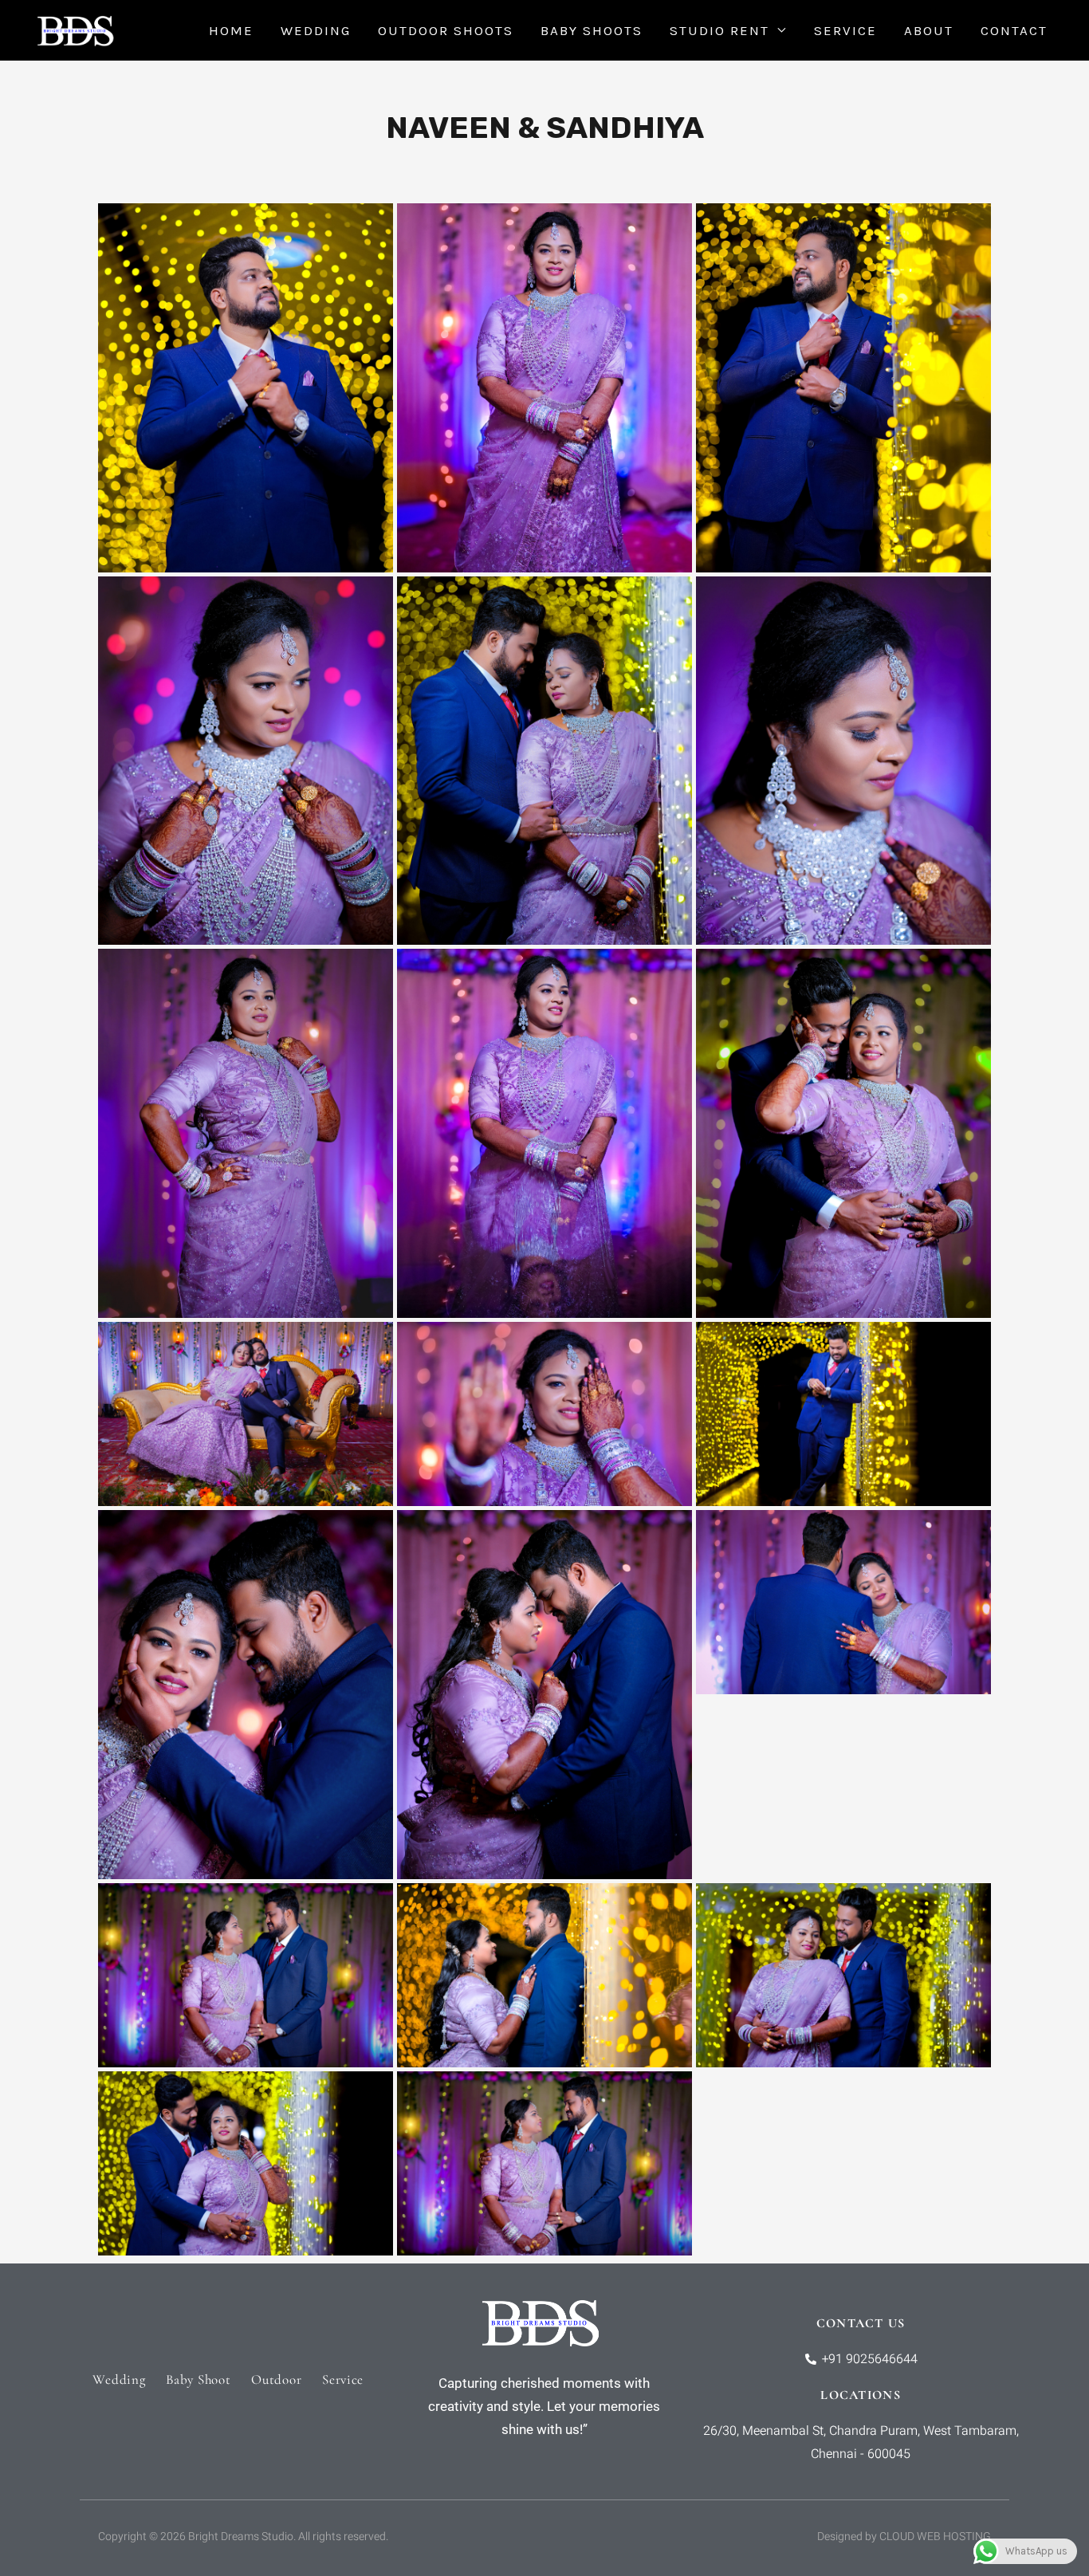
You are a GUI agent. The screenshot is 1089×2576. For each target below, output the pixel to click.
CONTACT (1014, 30)
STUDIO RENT (719, 30)
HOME (231, 30)
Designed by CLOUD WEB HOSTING (904, 2537)
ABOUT (929, 30)
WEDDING (316, 30)
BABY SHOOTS (592, 30)
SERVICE (845, 30)
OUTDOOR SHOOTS (446, 30)
